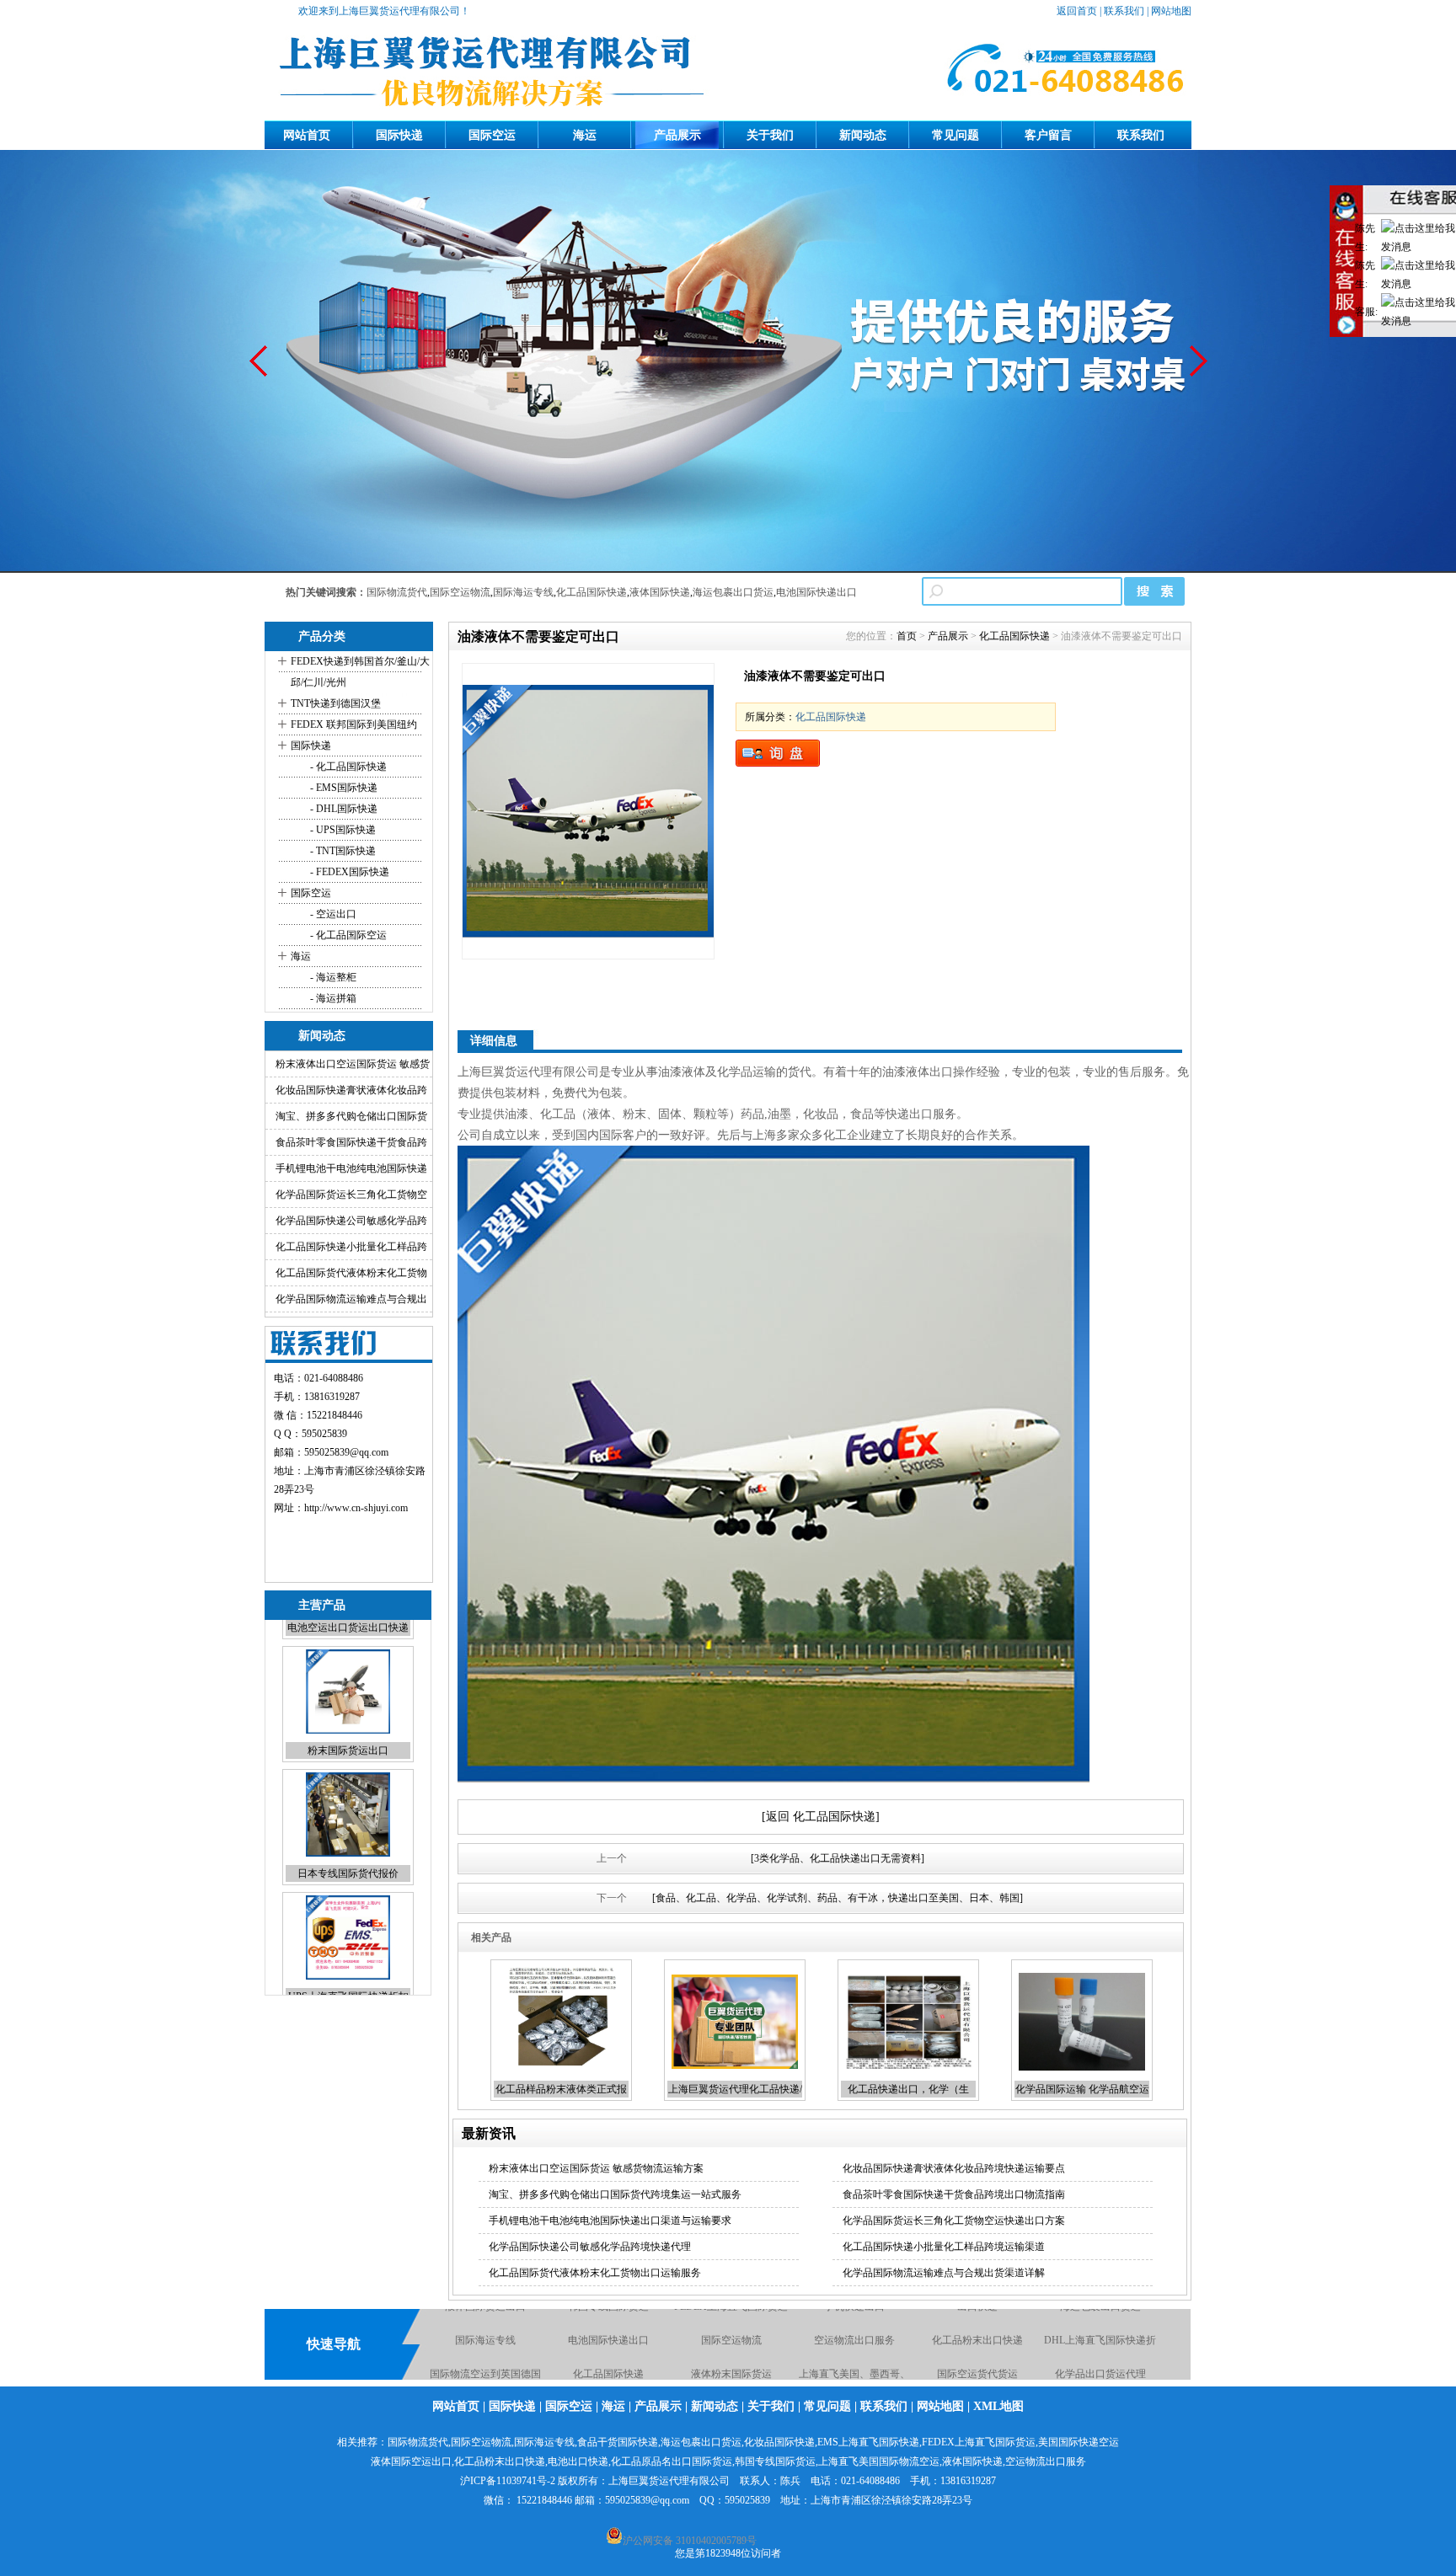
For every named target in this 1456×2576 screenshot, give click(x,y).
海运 (585, 135)
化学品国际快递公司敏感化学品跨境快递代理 (590, 2247)
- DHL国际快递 (343, 809)
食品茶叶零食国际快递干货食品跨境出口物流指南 (954, 2194)
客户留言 (1048, 135)
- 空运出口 (332, 914)
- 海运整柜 (332, 977)
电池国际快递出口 (816, 592)
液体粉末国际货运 (854, 2345)
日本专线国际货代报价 (348, 1768)
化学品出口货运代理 (485, 2379)
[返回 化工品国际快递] (821, 1817)
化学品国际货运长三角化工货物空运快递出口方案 (954, 2221)
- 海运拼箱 (332, 998)
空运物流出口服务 (977, 2311)
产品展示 (677, 135)
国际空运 (492, 135)
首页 (907, 636)
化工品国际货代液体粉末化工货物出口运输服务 (595, 2273)
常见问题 (955, 135)
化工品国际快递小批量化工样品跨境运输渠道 (944, 2247)
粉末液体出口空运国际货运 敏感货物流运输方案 (596, 2168)
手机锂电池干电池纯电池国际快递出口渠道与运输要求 (610, 2221)
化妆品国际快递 (1100, 2379)
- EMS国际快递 (343, 788)
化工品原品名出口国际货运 (672, 2461)
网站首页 (307, 135)
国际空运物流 (460, 592)
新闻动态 (863, 135)
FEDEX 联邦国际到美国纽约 (354, 724)
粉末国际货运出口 (348, 1645)
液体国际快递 (660, 592)
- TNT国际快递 (342, 851)
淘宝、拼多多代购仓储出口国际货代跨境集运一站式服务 (615, 2194)
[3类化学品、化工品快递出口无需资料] (838, 1858)
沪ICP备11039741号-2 (508, 2481)
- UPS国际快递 (342, 830)
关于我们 (770, 135)
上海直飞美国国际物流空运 (879, 2461)
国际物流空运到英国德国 (608, 2345)
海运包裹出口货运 (733, 592)
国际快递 (399, 135)
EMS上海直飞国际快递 (868, 2442)
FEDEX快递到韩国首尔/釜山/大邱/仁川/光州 (360, 672)
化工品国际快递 (591, 592)
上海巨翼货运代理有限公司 (669, 2481)
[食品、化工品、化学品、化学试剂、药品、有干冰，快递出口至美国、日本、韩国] (838, 1898)
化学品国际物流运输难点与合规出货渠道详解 (944, 2273)
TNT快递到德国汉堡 (336, 703)
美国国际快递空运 (1079, 2442)
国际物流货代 (397, 592)
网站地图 (1171, 11)
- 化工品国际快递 (347, 767)
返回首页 (1077, 11)
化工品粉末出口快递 (1100, 2311)
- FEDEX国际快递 (348, 872)
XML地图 (998, 2406)
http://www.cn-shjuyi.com (356, 1508)
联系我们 (1124, 11)
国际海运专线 (523, 592)
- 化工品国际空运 (347, 935)
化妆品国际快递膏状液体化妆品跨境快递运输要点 (954, 2168)
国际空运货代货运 (1100, 2345)
